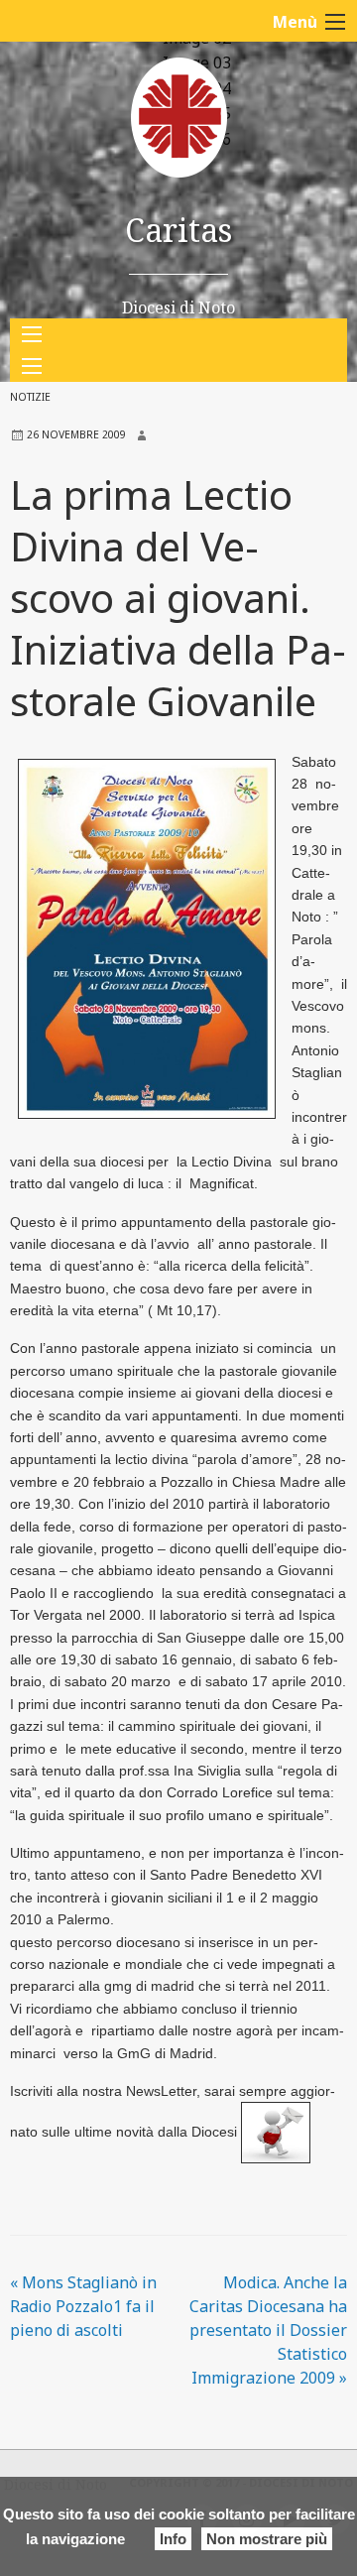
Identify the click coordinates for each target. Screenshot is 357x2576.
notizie (30, 397)
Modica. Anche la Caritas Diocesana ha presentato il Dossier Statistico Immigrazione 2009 (268, 2330)
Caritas (178, 230)
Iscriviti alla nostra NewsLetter (103, 2091)
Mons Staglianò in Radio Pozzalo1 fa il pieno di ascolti (83, 2306)
